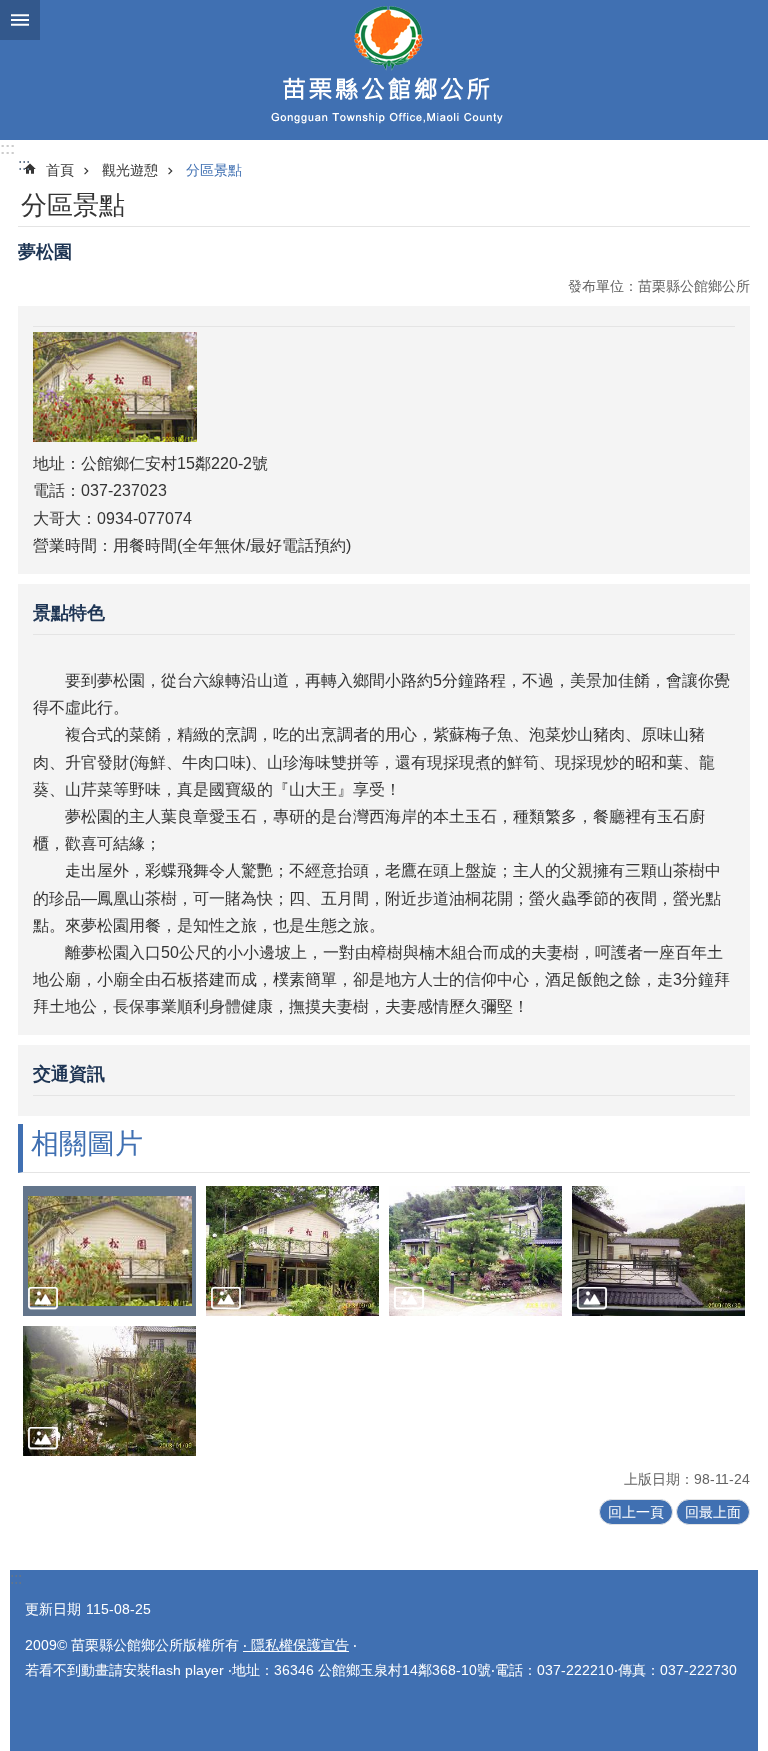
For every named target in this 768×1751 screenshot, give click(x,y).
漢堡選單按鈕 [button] (20, 20)
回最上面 (713, 1512)
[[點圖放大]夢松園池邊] (109, 1391)
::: (7, 148)
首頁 (60, 170)
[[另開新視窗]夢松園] (115, 436)
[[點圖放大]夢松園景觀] (292, 1251)
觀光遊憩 (130, 170)
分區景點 (214, 170)
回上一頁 (636, 1512)
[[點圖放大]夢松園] (109, 1251)
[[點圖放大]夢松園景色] (475, 1251)
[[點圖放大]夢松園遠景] (658, 1251)
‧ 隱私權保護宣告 (296, 1645)
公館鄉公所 (384, 70)
